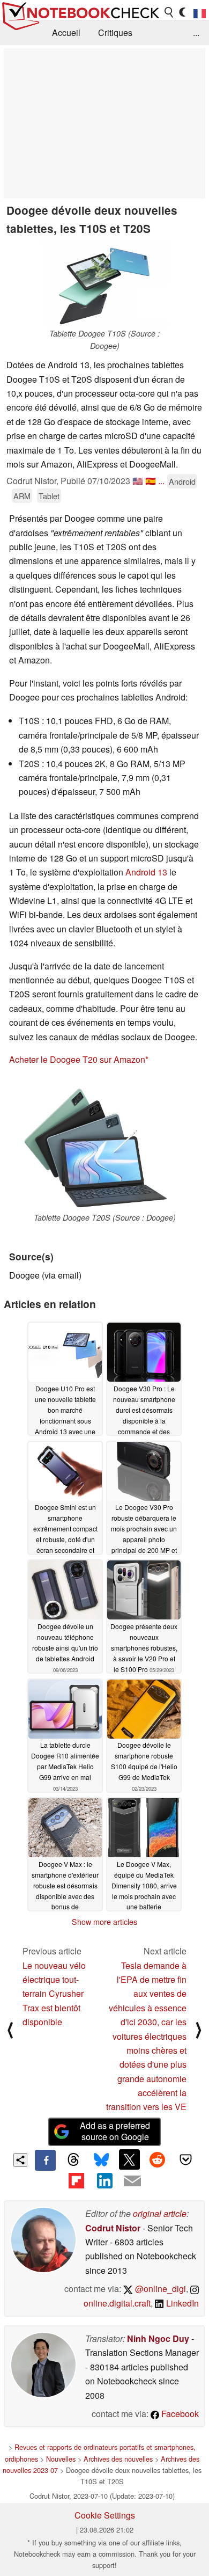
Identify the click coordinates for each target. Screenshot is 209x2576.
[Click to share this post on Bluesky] (101, 2160)
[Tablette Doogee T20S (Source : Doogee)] (104, 1145)
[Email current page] (132, 2181)
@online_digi (159, 2289)
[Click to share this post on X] (129, 2159)
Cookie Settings (105, 2515)
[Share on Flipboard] (76, 2181)
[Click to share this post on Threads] (73, 2160)
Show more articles (104, 1922)
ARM (22, 496)
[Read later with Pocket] (185, 2159)
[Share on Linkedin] (104, 2181)
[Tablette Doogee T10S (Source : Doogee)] (104, 284)
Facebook (179, 2414)
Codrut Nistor (113, 2228)
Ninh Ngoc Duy (158, 2338)
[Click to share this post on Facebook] (45, 2160)
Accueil (66, 32)
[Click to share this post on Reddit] (158, 2159)
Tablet (49, 496)
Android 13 (146, 872)
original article (160, 2213)
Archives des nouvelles (118, 2459)
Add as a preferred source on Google (115, 2131)
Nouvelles (61, 2459)
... (196, 32)
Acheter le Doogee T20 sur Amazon (77, 1059)
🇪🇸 (151, 481)
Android (182, 481)
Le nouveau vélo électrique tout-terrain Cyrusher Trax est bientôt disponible (54, 1994)
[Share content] (21, 2160)
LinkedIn (181, 2303)
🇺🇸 (138, 481)
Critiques (115, 32)
